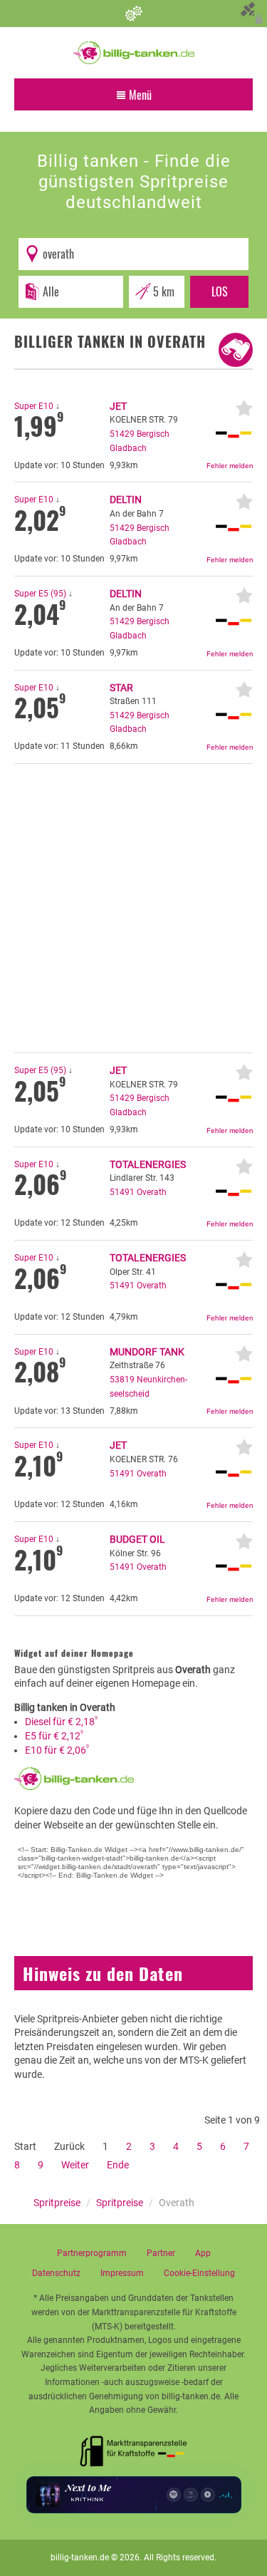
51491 (122, 1192)
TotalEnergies (148, 1164)
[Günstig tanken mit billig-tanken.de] (74, 1778)
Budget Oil (137, 1539)
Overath (152, 1192)
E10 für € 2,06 (57, 1750)
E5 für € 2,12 (54, 1736)
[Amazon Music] (191, 2495)
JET (118, 406)
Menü (139, 95)
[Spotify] (174, 2495)
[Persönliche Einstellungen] (133, 14)
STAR (121, 688)
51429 (122, 434)
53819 (122, 1380)
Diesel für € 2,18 (61, 1722)
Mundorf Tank (147, 1352)
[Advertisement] (133, 908)
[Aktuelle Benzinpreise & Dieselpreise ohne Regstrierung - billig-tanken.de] (134, 52)
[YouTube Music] (208, 2495)
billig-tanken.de (80, 2557)
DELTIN (126, 500)
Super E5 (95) (40, 594)
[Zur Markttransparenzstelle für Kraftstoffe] (134, 2447)
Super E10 (34, 406)
